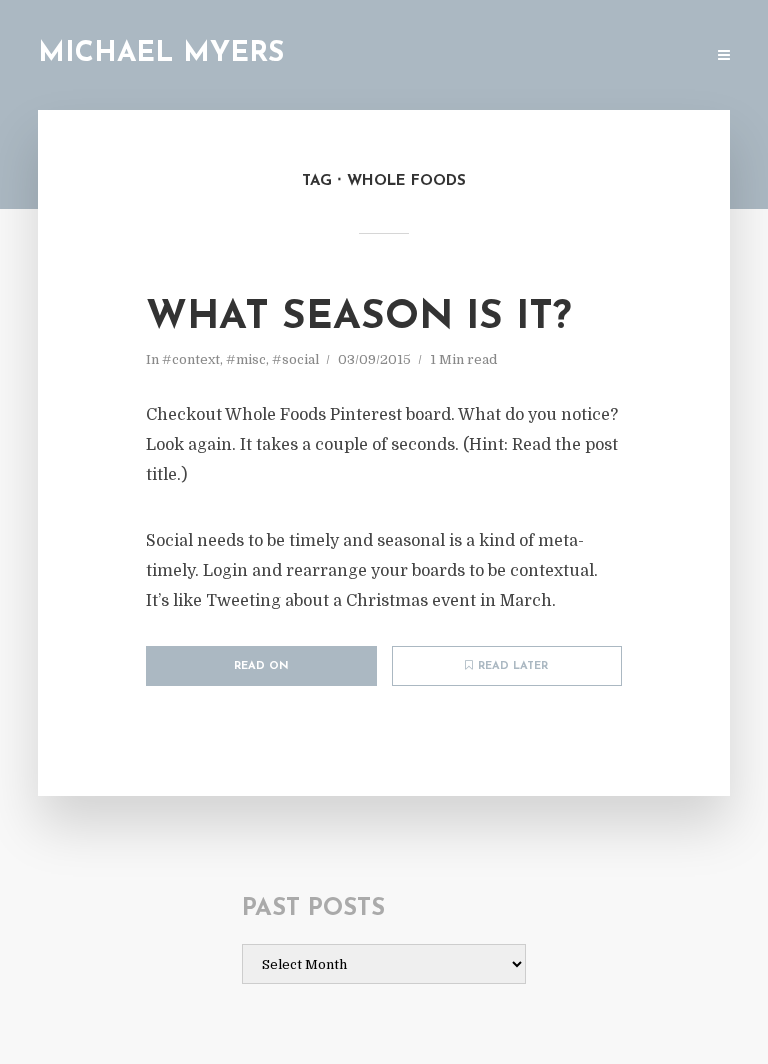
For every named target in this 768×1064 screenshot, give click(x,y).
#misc (246, 359)
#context (191, 359)
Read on (261, 666)
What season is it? (358, 318)
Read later (513, 666)
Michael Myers (161, 54)
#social (295, 359)
